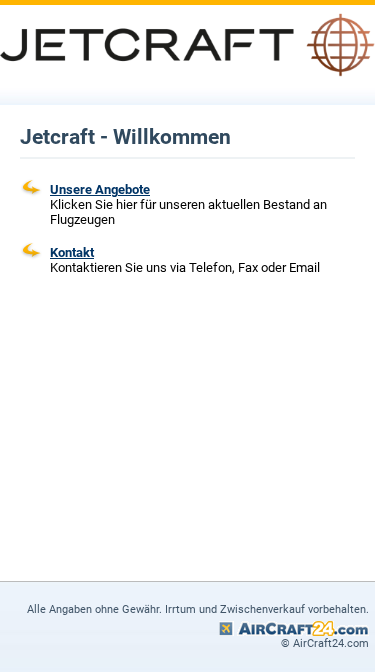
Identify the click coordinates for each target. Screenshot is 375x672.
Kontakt (72, 252)
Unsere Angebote (100, 189)
